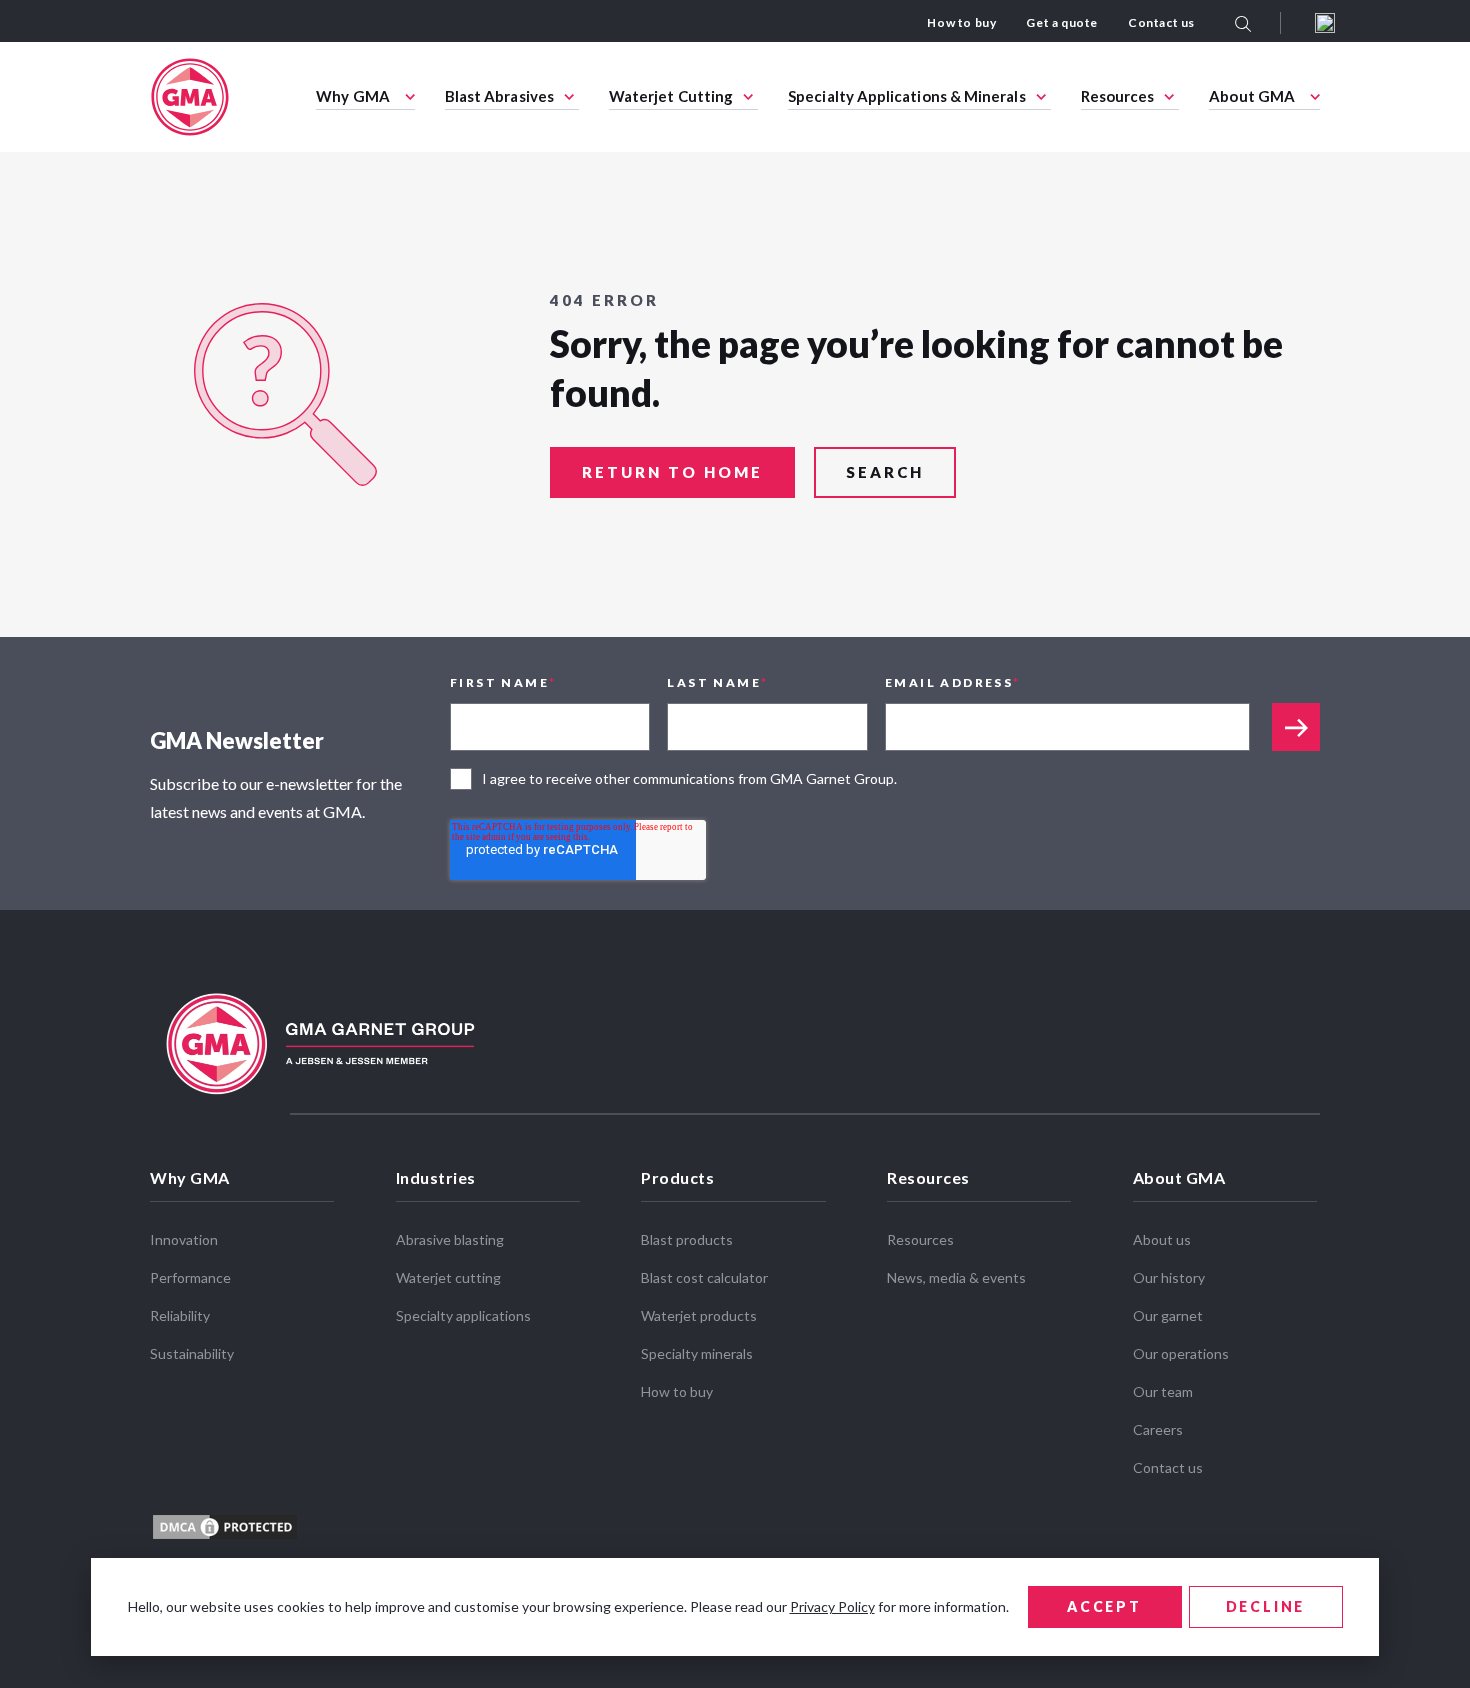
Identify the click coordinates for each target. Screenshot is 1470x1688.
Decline (1266, 1606)
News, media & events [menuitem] (956, 1277)
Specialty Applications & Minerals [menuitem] (906, 96)
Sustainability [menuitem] (192, 1353)
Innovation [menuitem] (184, 1239)
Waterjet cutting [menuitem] (448, 1277)
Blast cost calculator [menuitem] (704, 1277)
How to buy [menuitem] (961, 22)
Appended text (1296, 727)
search (885, 472)
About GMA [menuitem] (1252, 96)
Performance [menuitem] (190, 1277)
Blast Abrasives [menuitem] (499, 96)
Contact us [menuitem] (1161, 22)
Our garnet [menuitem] (1168, 1315)
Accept (1104, 1606)
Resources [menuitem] (1118, 96)
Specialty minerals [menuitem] (697, 1353)
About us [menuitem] (1162, 1239)
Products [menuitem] (677, 1177)
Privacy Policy (832, 1606)
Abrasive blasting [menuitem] (450, 1239)
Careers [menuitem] (1158, 1429)
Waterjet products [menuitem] (699, 1315)
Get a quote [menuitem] (1062, 22)
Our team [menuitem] (1163, 1391)
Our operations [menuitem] (1181, 1353)
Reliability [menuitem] (180, 1315)
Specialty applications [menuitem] (463, 1315)
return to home (672, 472)
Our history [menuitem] (1169, 1277)
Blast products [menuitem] (687, 1239)
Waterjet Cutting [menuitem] (671, 96)
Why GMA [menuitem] (353, 96)
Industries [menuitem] (436, 1177)
